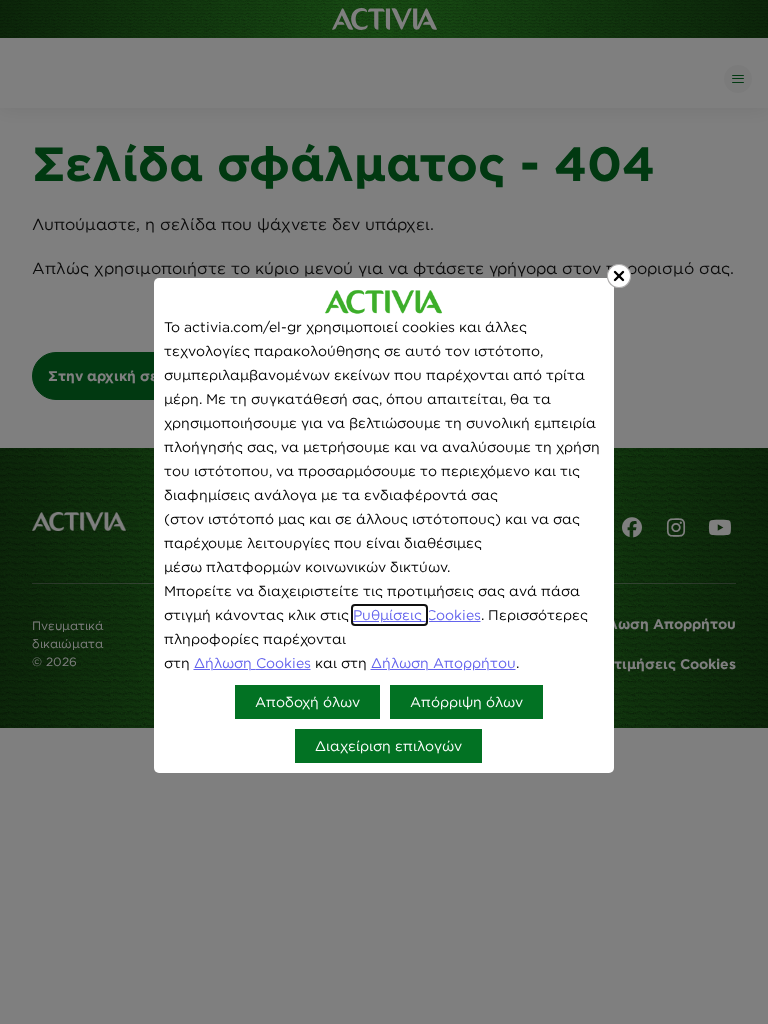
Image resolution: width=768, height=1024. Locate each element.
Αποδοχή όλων (307, 702)
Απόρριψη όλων (466, 702)
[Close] (619, 276)
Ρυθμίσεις (389, 615)
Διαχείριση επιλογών (388, 746)
